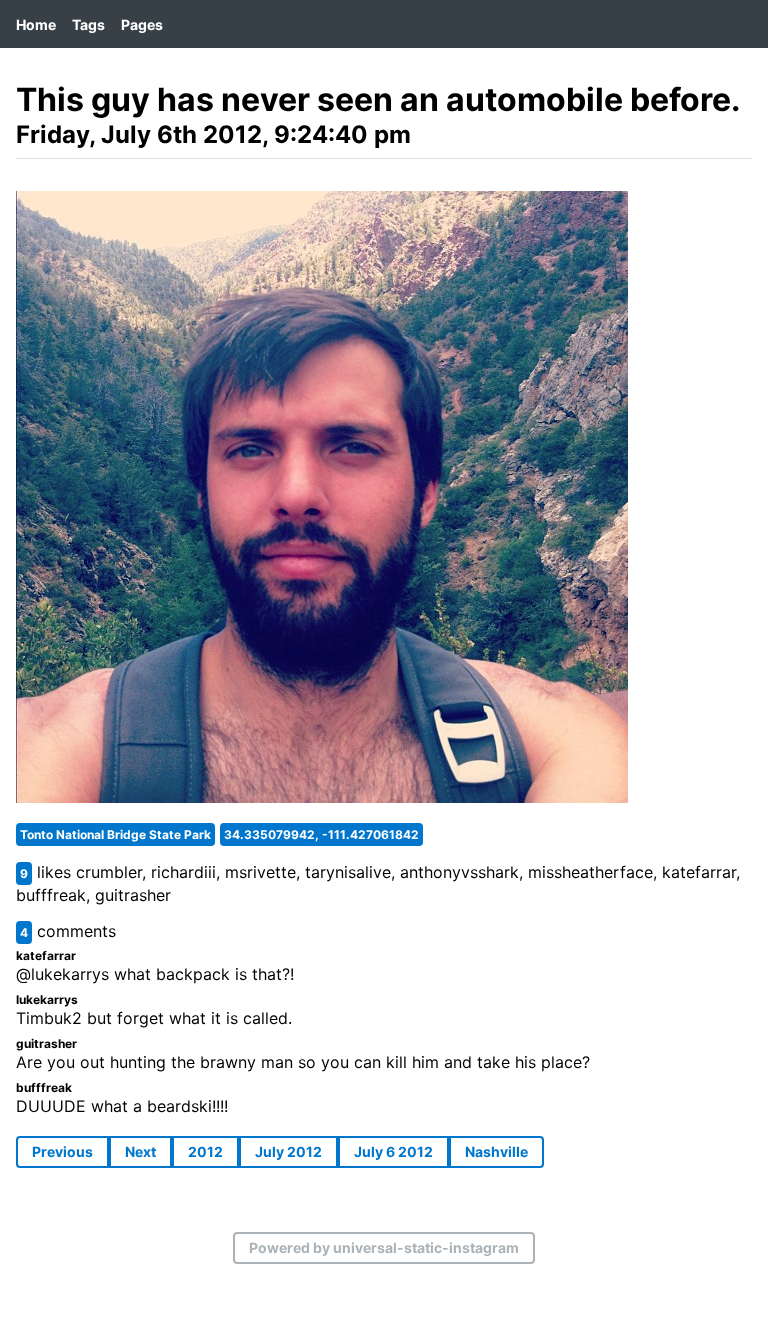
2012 (205, 1151)
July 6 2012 (393, 1151)
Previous (62, 1151)
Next (140, 1151)
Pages (142, 24)
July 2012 (288, 1151)
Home (36, 24)
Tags (88, 24)
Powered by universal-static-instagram (384, 1247)
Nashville (496, 1151)
